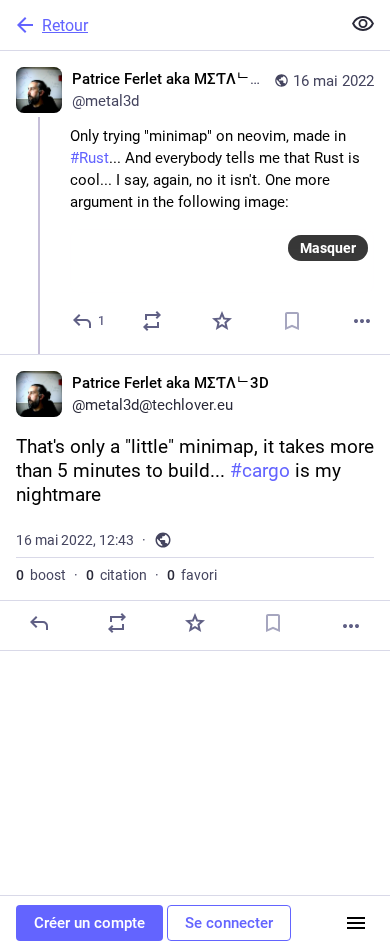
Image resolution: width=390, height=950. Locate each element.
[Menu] (356, 923)
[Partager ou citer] (152, 321)
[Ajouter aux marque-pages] (292, 321)
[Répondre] (39, 623)
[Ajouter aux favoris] (222, 321)
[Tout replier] (363, 24)
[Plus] (362, 321)
